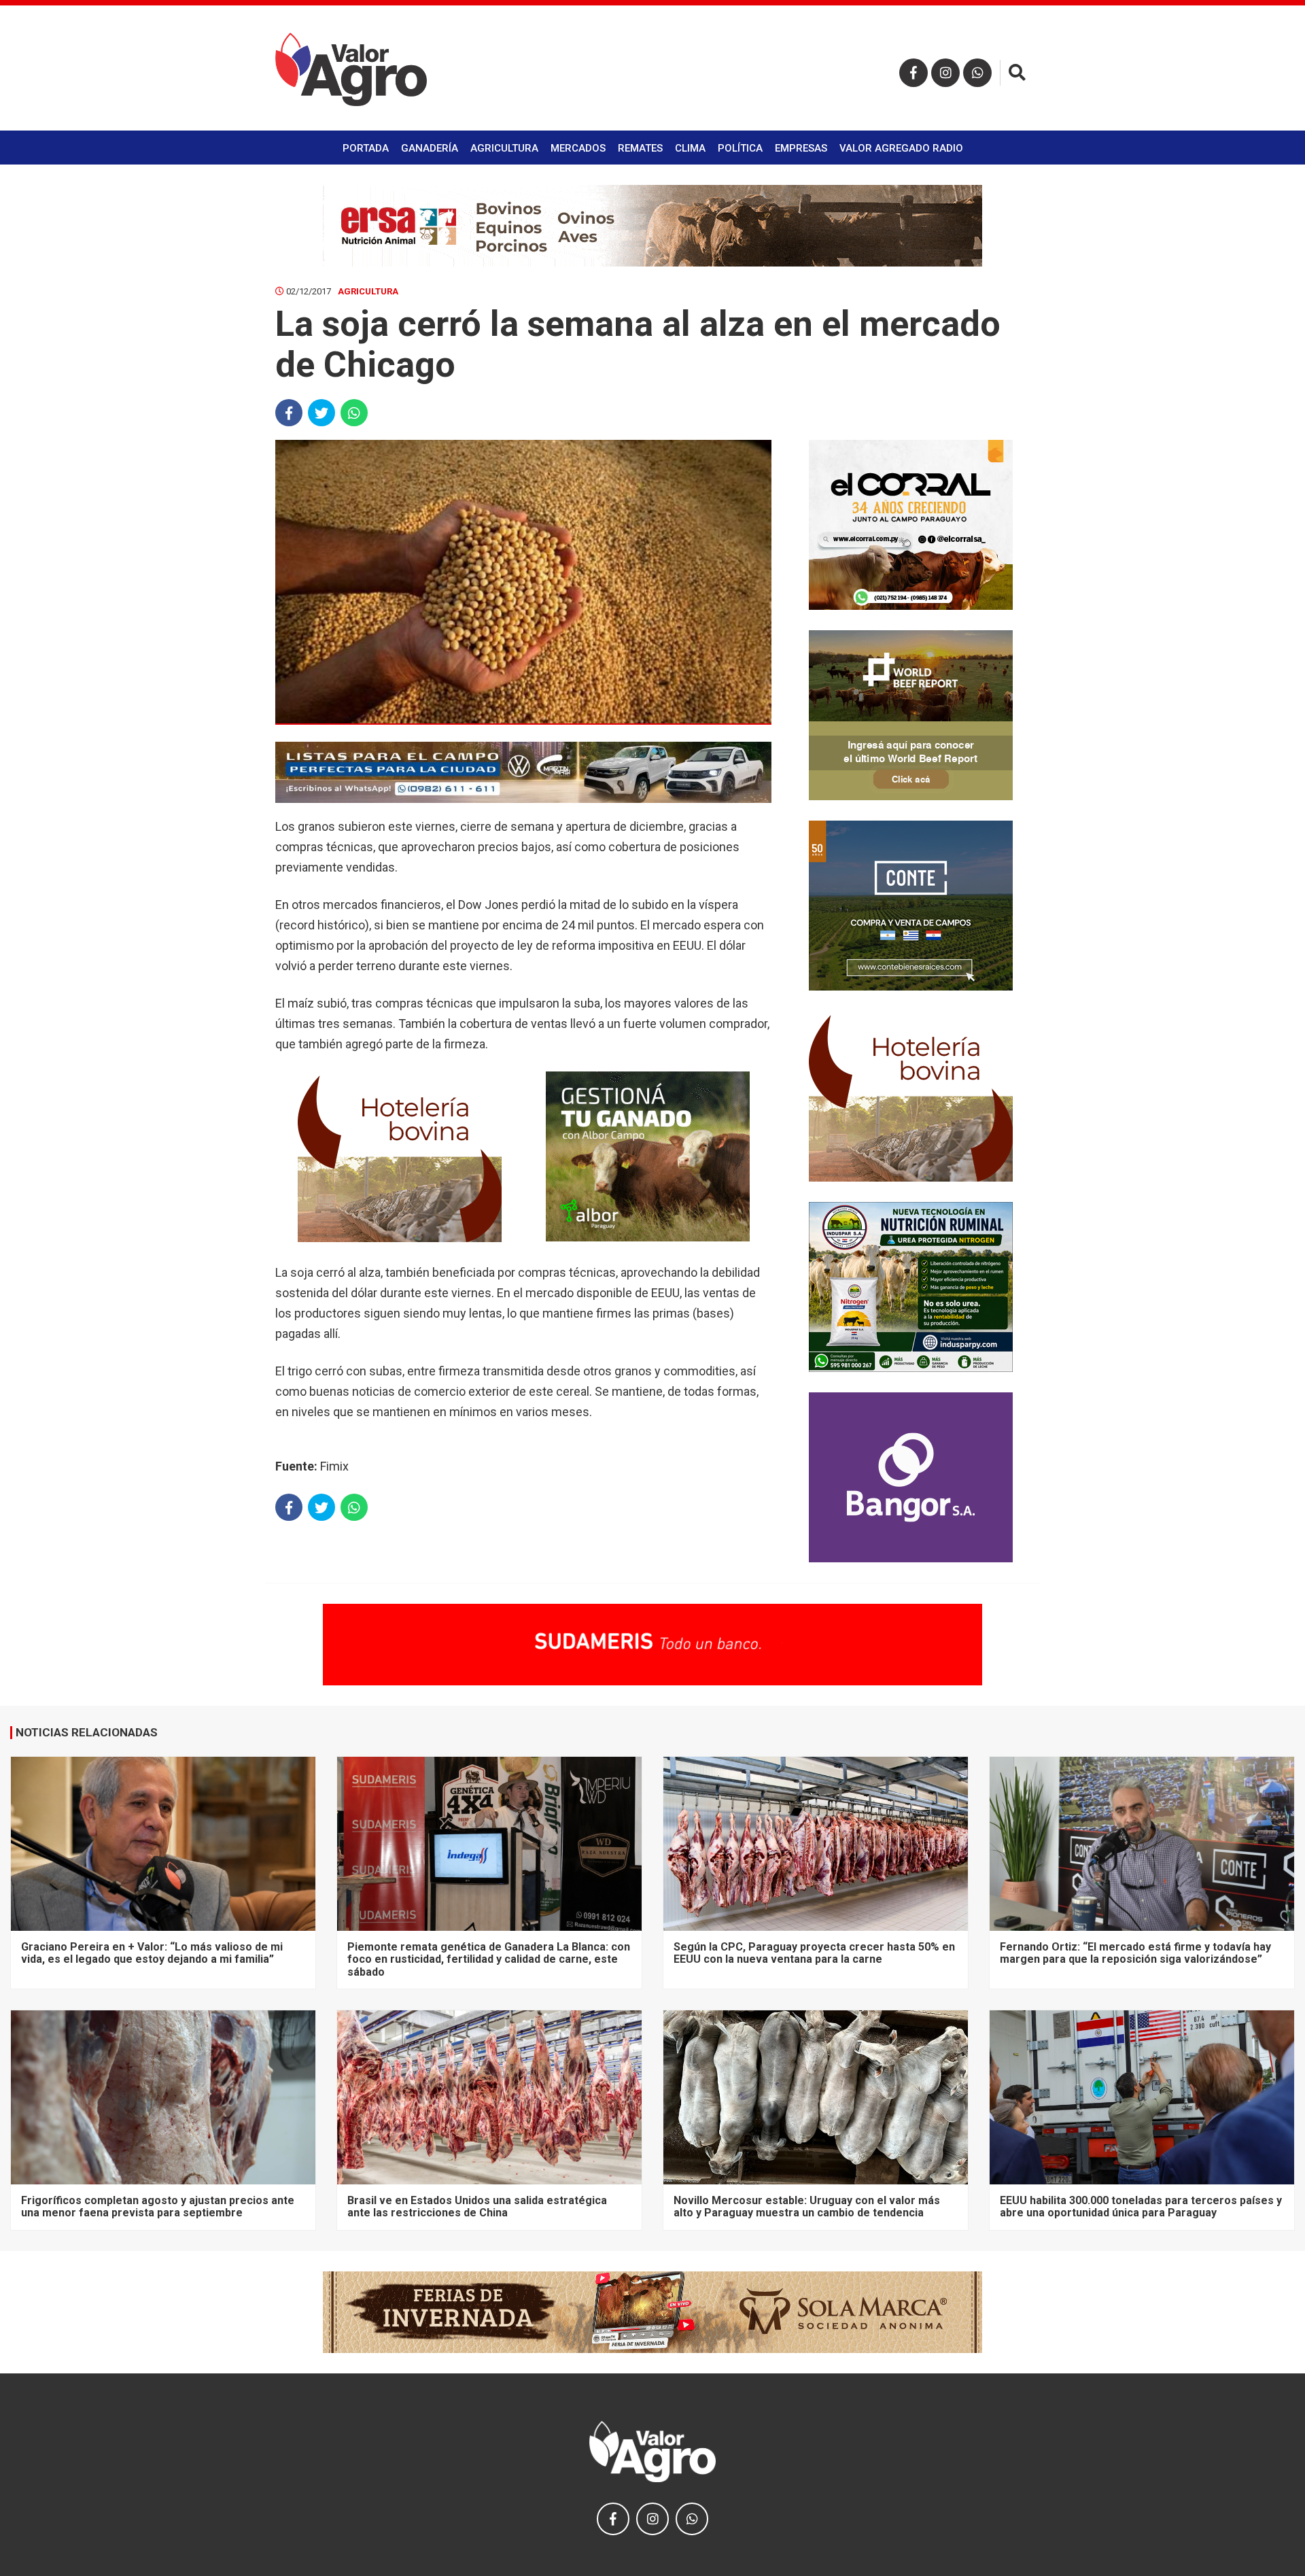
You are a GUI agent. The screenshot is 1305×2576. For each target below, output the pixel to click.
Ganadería (430, 148)
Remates (640, 148)
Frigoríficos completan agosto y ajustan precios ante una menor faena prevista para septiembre (158, 2206)
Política (740, 148)
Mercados (578, 148)
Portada (366, 148)
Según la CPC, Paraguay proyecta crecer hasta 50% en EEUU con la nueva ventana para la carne (814, 1953)
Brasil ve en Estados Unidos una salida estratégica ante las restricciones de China (477, 2206)
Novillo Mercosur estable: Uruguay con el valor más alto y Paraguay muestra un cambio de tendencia (807, 2206)
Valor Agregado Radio (901, 148)
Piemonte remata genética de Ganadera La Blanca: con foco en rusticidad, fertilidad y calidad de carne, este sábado (489, 1959)
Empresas (801, 148)
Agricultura (504, 148)
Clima (690, 148)
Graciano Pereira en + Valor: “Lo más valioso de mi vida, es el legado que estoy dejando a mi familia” (152, 1953)
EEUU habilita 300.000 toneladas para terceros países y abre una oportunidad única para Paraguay (1141, 2206)
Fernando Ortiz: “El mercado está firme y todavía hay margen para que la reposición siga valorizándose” (1135, 1953)
